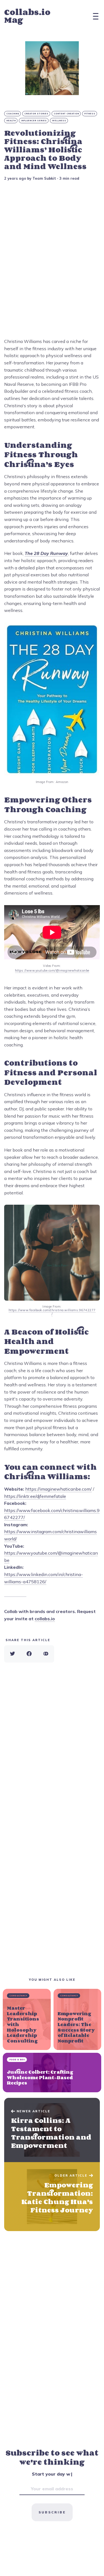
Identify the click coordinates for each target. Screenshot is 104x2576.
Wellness (59, 121)
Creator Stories (36, 114)
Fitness (90, 114)
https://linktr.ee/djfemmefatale (35, 1496)
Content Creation (66, 114)
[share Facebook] (29, 1654)
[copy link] (46, 1654)
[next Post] (52, 2130)
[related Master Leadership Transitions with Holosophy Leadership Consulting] (27, 2019)
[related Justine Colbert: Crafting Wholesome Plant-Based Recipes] (52, 2073)
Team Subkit (44, 178)
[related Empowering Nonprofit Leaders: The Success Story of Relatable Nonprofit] (78, 2019)
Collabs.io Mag (27, 16)
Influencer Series (34, 121)
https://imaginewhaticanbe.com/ (59, 1489)
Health (11, 121)
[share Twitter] (12, 1654)
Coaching (13, 114)
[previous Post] (52, 2197)
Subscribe (52, 2512)
